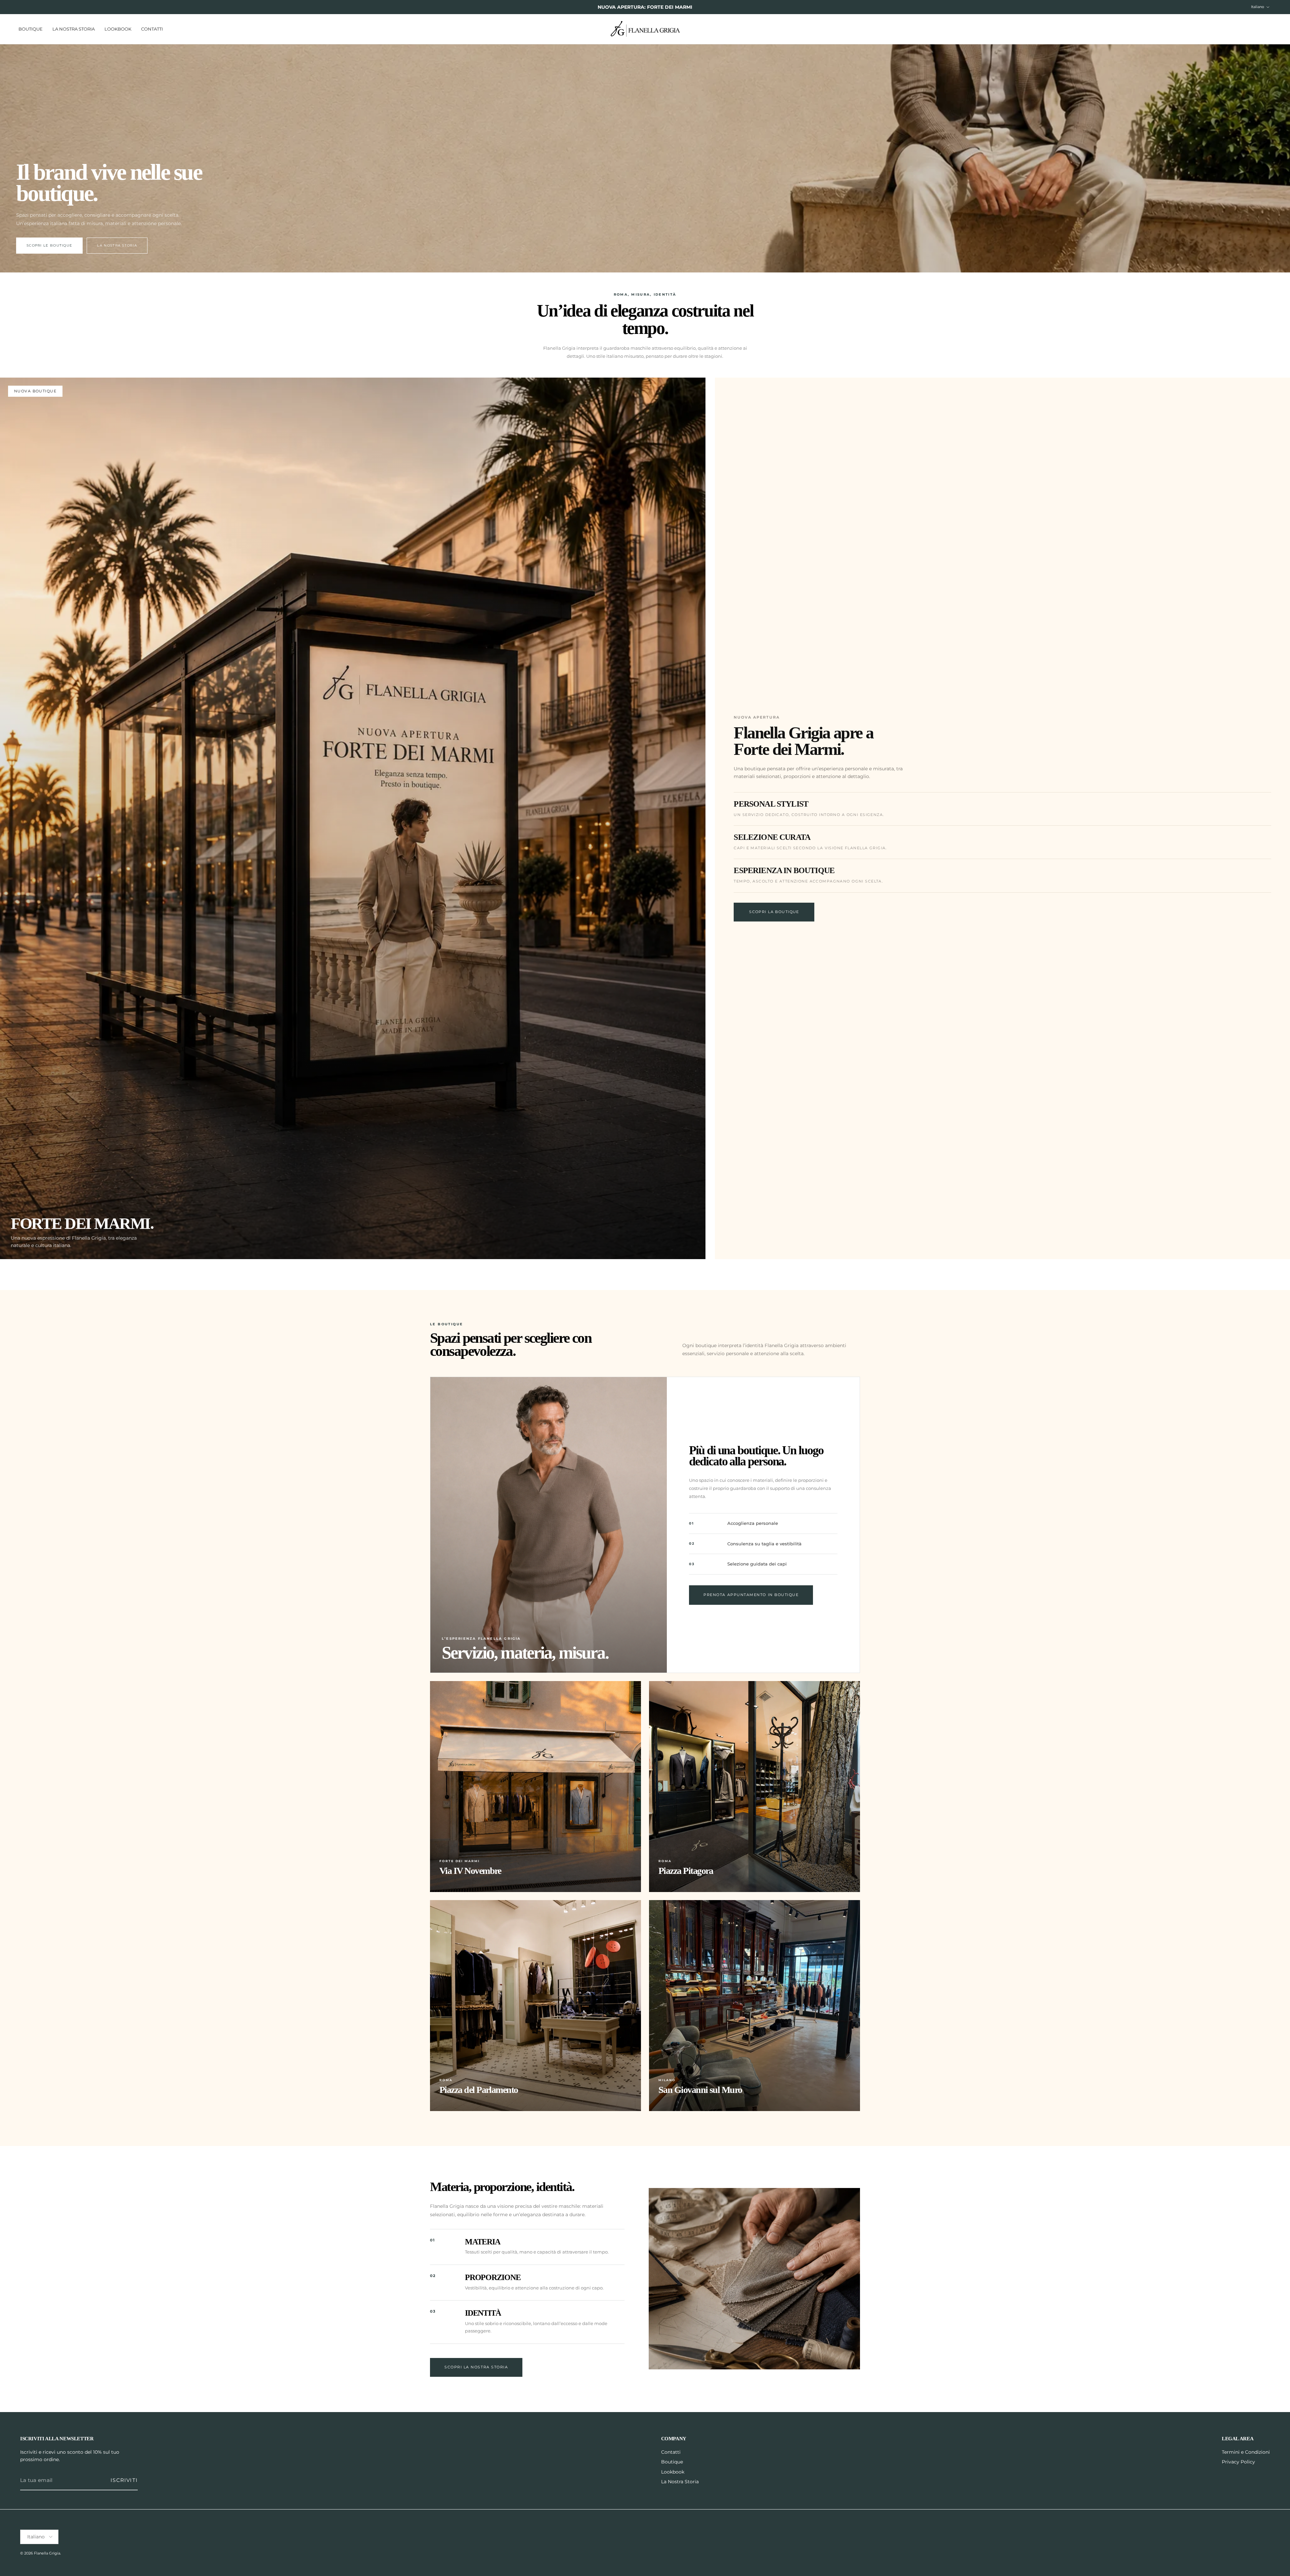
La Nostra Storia (74, 29)
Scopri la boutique (774, 912)
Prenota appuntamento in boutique (751, 1595)
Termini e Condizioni (1246, 2452)
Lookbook (118, 29)
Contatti (152, 29)
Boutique (31, 29)
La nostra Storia (117, 245)
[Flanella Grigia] (645, 29)
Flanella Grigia (47, 2553)
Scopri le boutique (49, 245)
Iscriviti (124, 2480)
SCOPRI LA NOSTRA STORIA (476, 2367)
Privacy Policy (1238, 2462)
